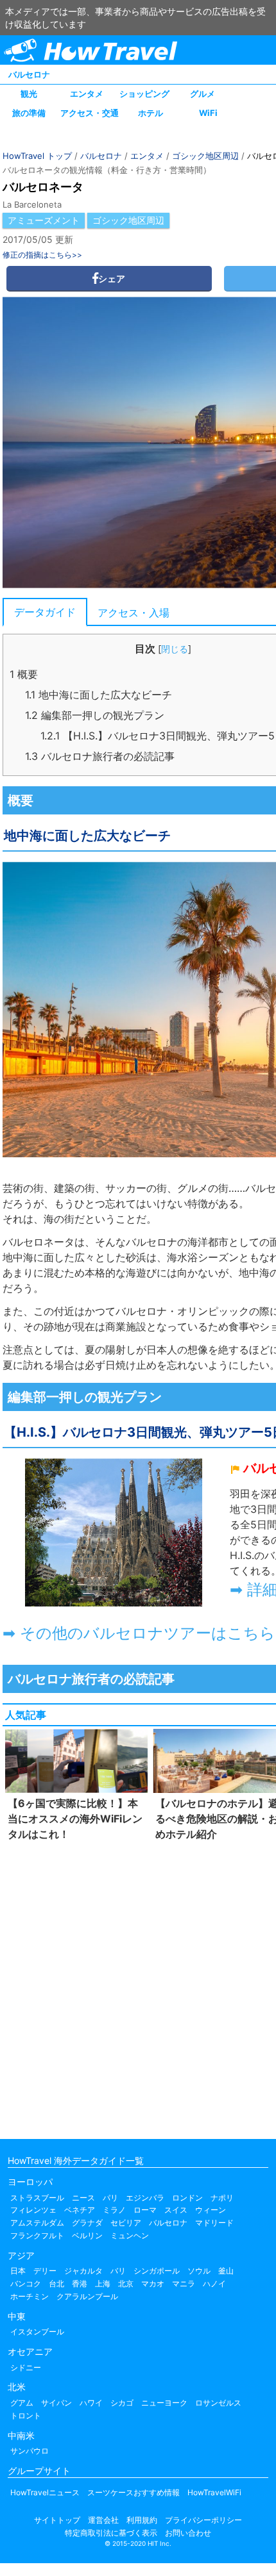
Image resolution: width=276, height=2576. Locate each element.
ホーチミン (30, 2296)
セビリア (126, 2223)
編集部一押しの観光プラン (95, 715)
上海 (103, 2283)
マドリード (214, 2223)
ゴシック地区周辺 (205, 156)
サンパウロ (30, 2451)
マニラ (184, 2283)
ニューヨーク (164, 2403)
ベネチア (80, 2210)
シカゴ (122, 2403)
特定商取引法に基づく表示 (111, 2533)
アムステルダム (37, 2223)
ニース (83, 2198)
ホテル (151, 113)
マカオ (153, 2283)
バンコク (26, 2283)
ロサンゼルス (218, 2403)
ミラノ (114, 2210)
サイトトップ (57, 2520)
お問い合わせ (188, 2533)
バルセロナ (29, 74)
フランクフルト (37, 2235)
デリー (45, 2271)
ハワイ (91, 2403)
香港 (80, 2283)
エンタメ (87, 94)
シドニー (26, 2367)
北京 (126, 2283)
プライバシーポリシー (203, 2520)
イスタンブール (37, 2332)
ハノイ (214, 2283)
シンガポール (157, 2271)
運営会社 (103, 2520)
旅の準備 (29, 113)
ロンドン (187, 2198)
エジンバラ (145, 2198)
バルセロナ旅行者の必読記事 (100, 756)
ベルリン (87, 2235)
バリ (118, 2271)
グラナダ (87, 2223)
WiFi (208, 113)
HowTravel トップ (37, 156)
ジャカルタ (83, 2271)
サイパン (56, 2403)
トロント (26, 2415)
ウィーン (211, 2210)
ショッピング (144, 94)
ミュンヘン (130, 2235)
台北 (56, 2283)
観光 (29, 94)
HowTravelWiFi (214, 2492)
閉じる (175, 649)
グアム (22, 2403)
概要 (24, 674)
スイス (176, 2210)
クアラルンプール (87, 2296)
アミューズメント (44, 220)
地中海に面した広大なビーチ (99, 695)
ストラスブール (37, 2198)
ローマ (145, 2210)
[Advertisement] (138, 1987)
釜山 (226, 2271)
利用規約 (142, 2520)
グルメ (203, 94)
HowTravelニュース (45, 2492)
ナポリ (222, 2198)
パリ (110, 2198)
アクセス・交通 (90, 113)
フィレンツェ (33, 2210)
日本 (18, 2271)
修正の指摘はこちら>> (42, 255)
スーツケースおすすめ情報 (134, 2492)
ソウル (199, 2271)
